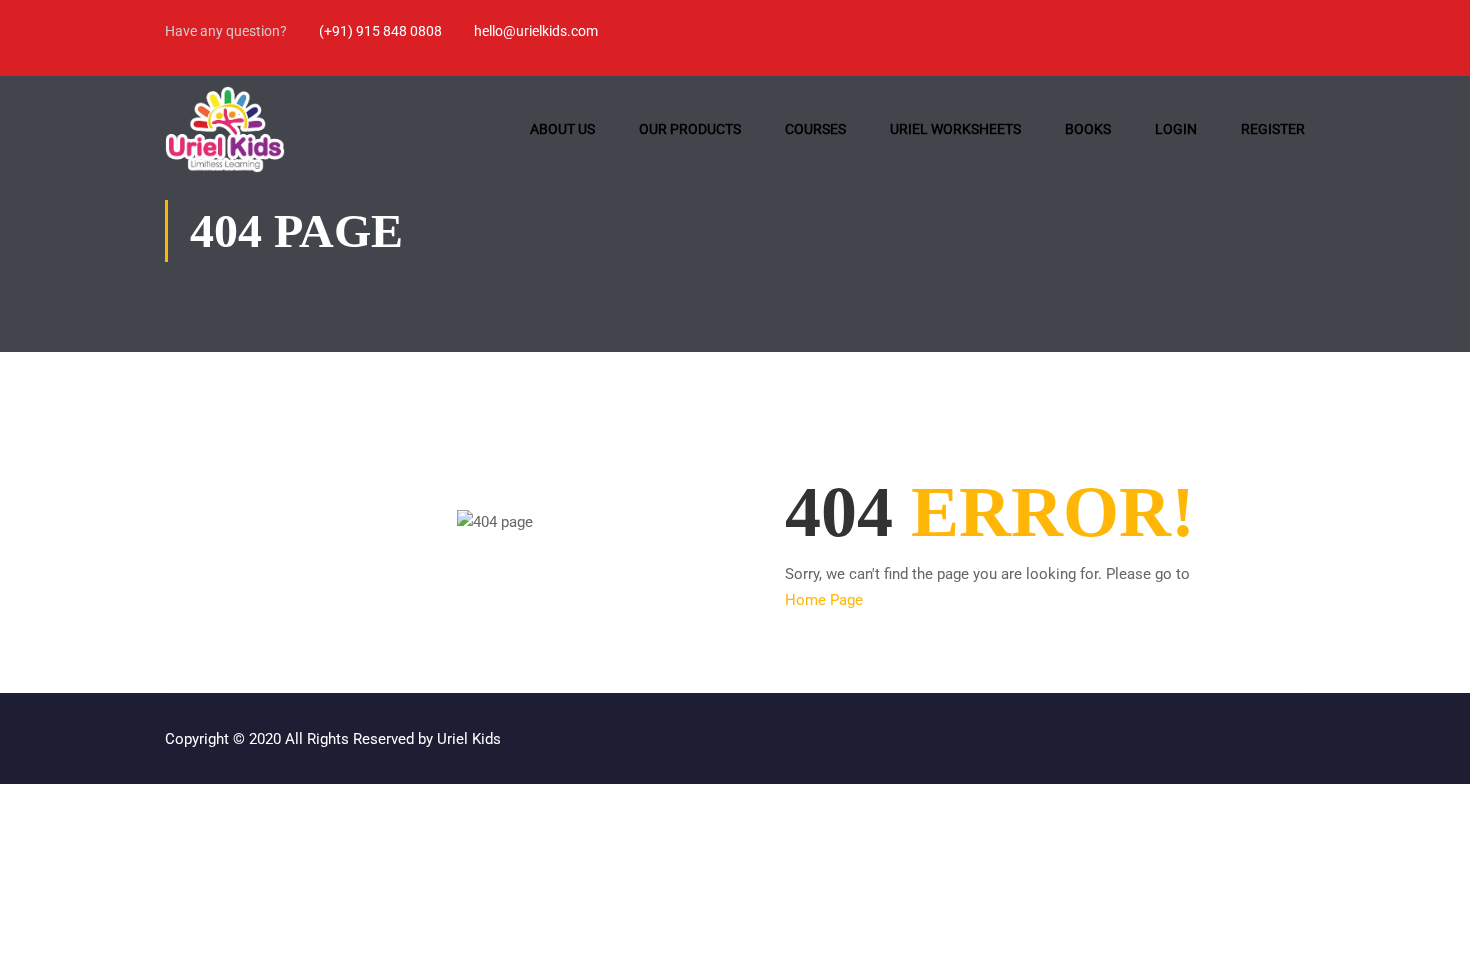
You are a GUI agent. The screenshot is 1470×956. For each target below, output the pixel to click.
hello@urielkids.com (536, 31)
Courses (815, 129)
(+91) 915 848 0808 (380, 31)
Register (1273, 129)
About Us (562, 129)
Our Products (690, 129)
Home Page (824, 600)
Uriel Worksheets (955, 129)
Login (1176, 129)
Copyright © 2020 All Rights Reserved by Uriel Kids (333, 739)
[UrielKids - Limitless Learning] (225, 129)
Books (1088, 129)
